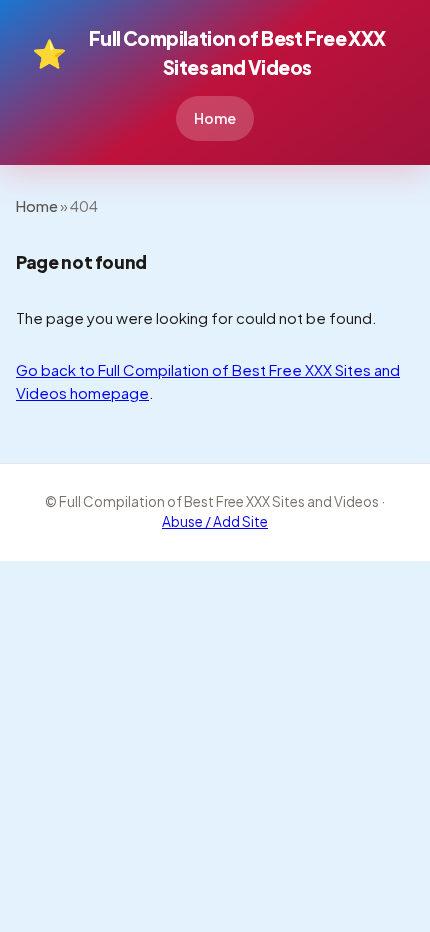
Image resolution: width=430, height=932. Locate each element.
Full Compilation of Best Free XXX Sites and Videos (209, 52)
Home (215, 118)
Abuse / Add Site (215, 521)
